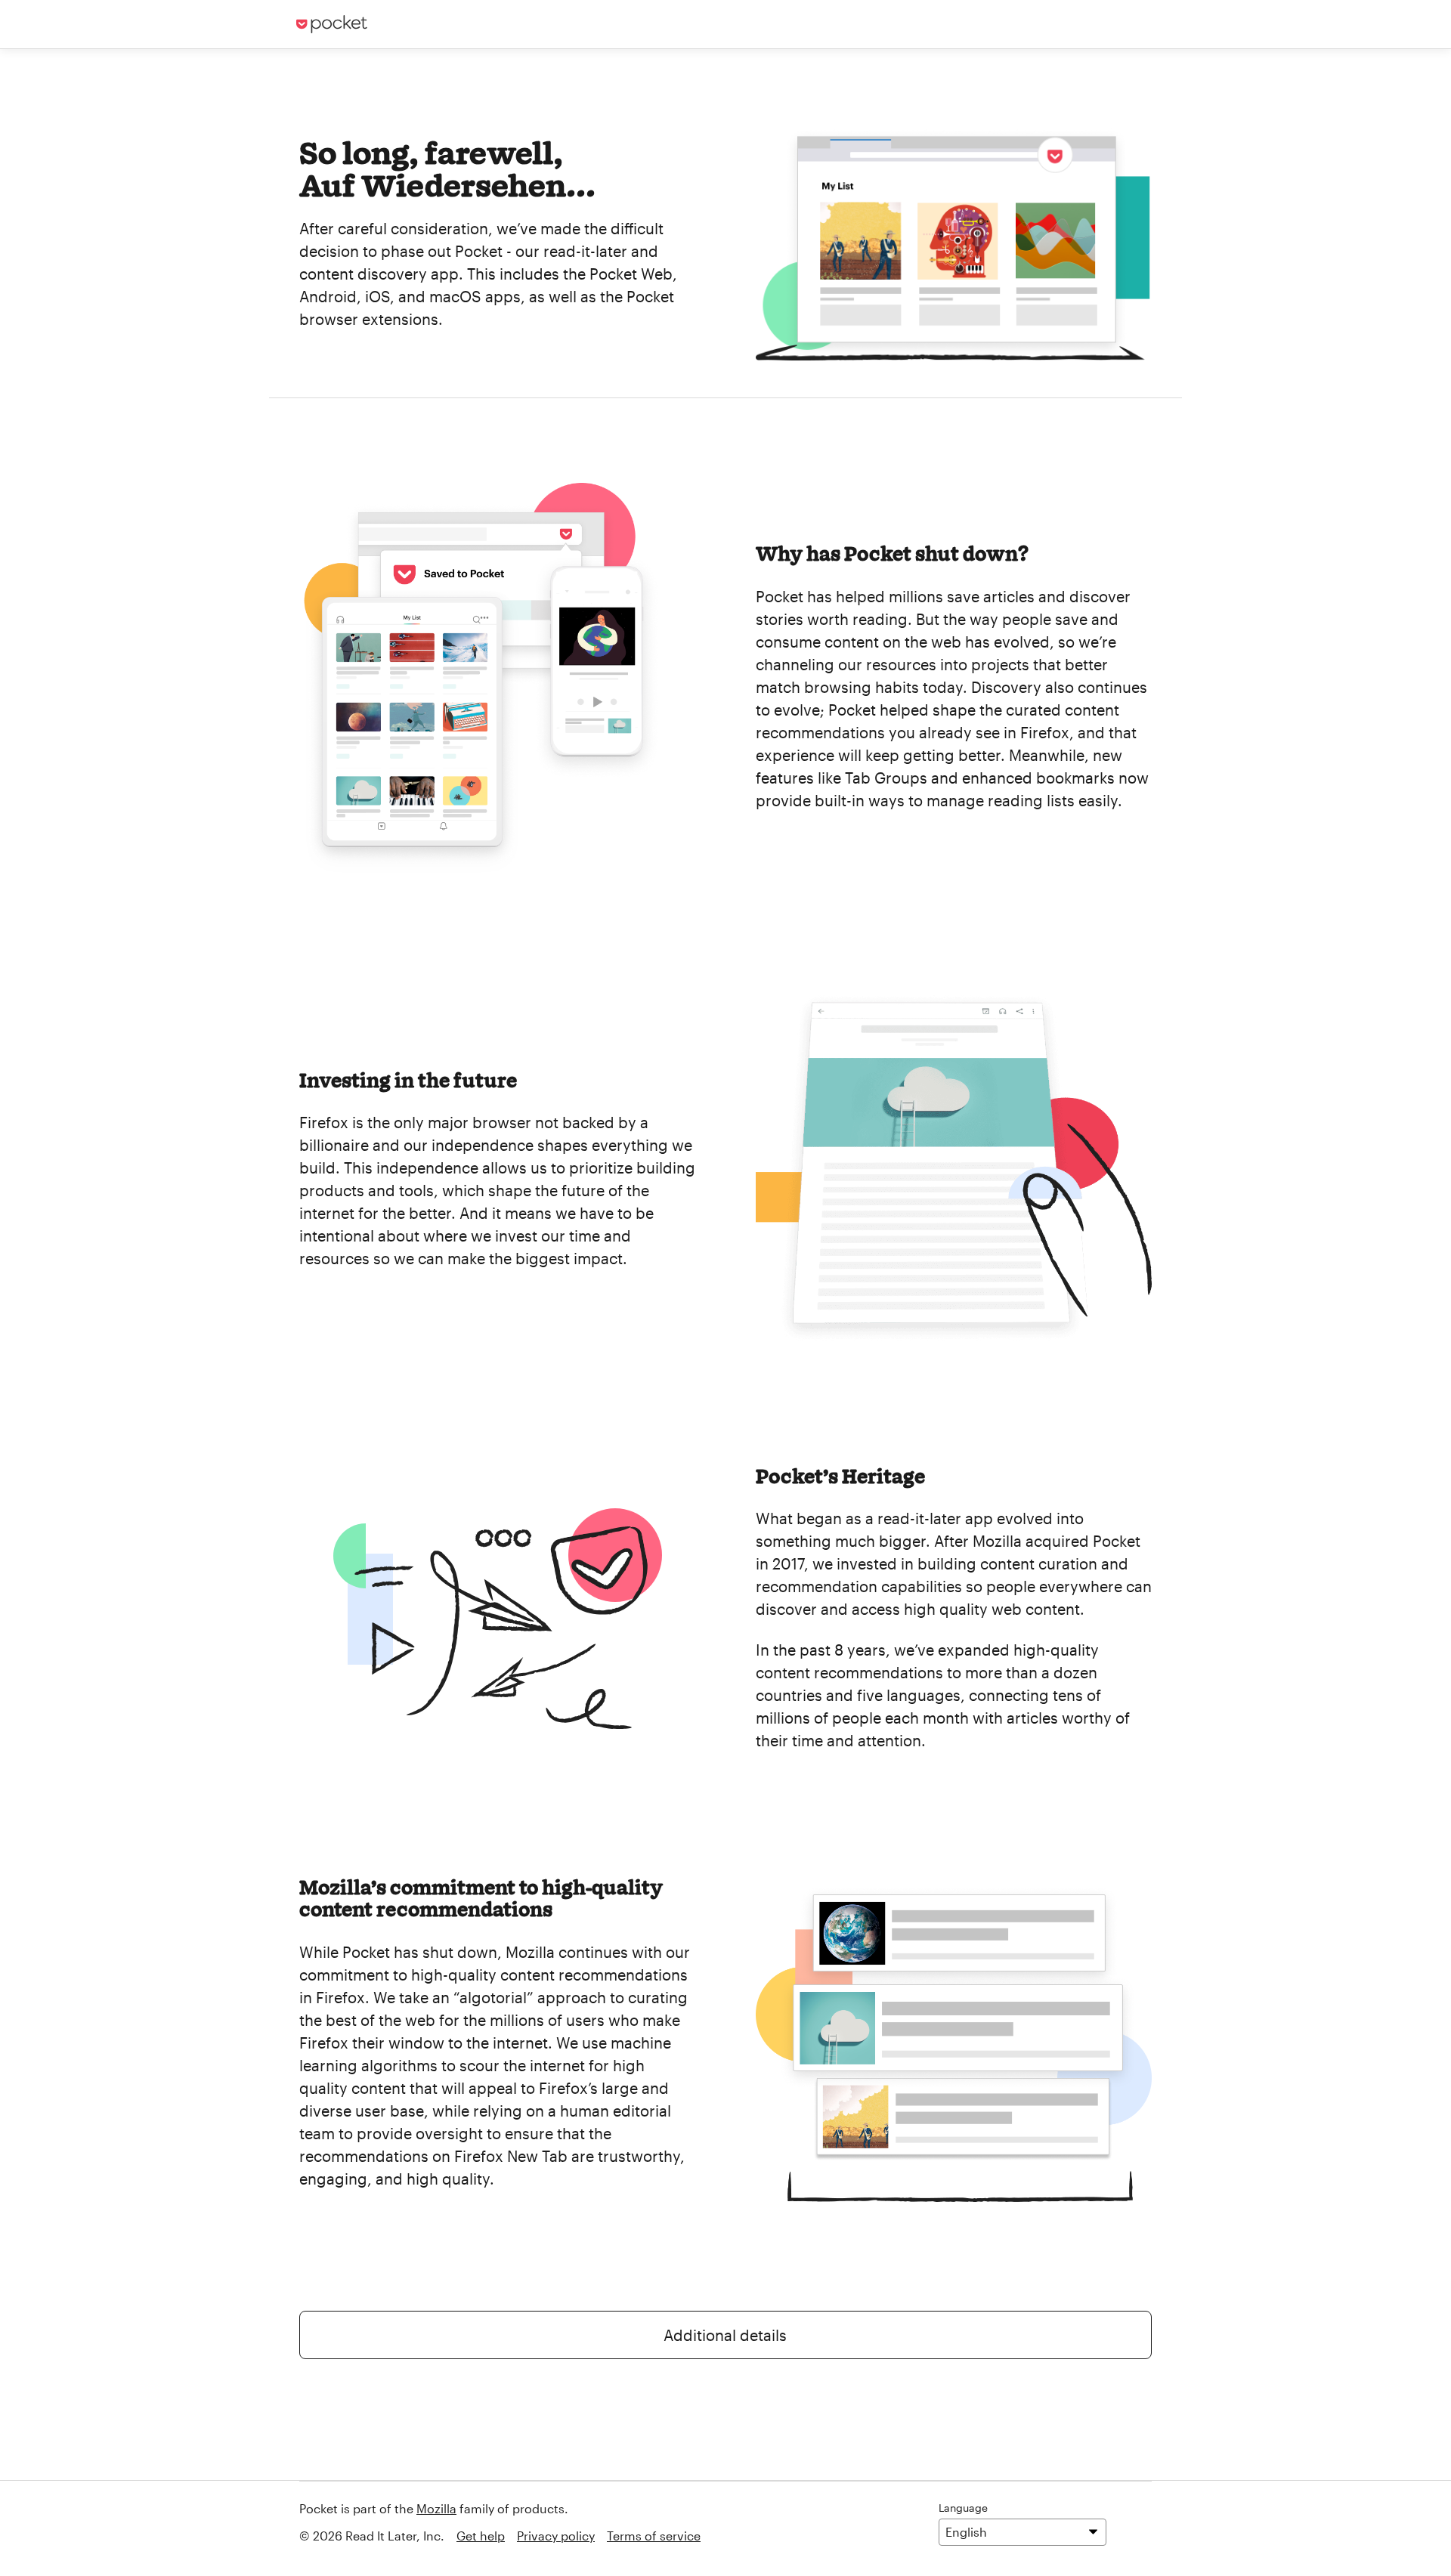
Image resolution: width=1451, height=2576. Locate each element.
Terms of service (654, 2536)
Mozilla (436, 2508)
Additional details (725, 2335)
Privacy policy (556, 2536)
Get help (481, 2536)
